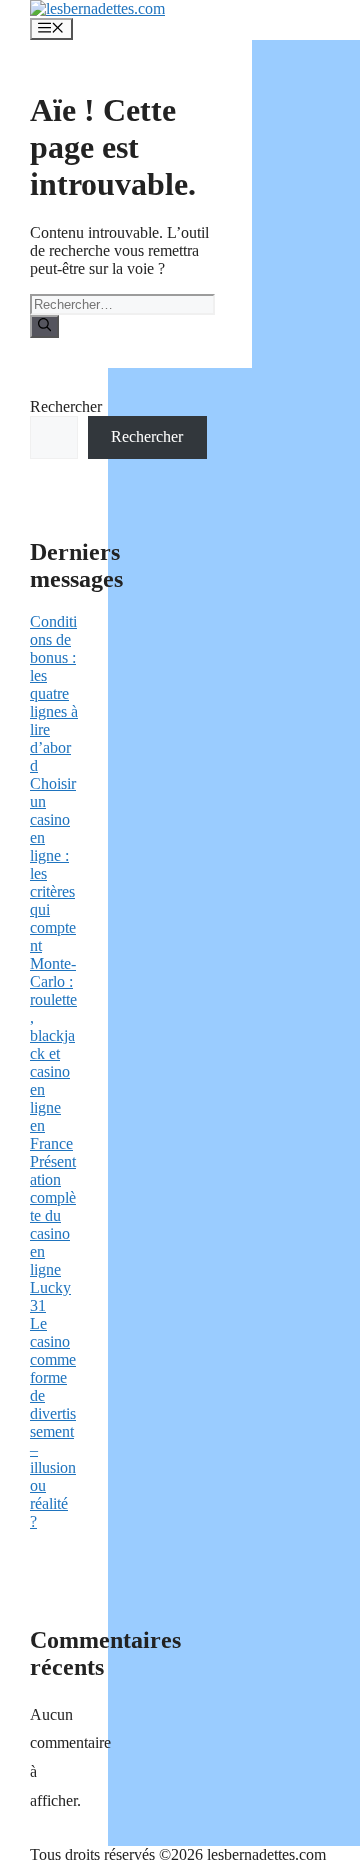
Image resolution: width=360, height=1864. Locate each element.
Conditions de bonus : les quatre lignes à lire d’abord (54, 693)
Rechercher (66, 406)
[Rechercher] (44, 326)
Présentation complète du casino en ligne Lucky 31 (53, 1233)
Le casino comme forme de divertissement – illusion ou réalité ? (53, 1422)
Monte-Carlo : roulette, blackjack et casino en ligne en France (53, 1053)
